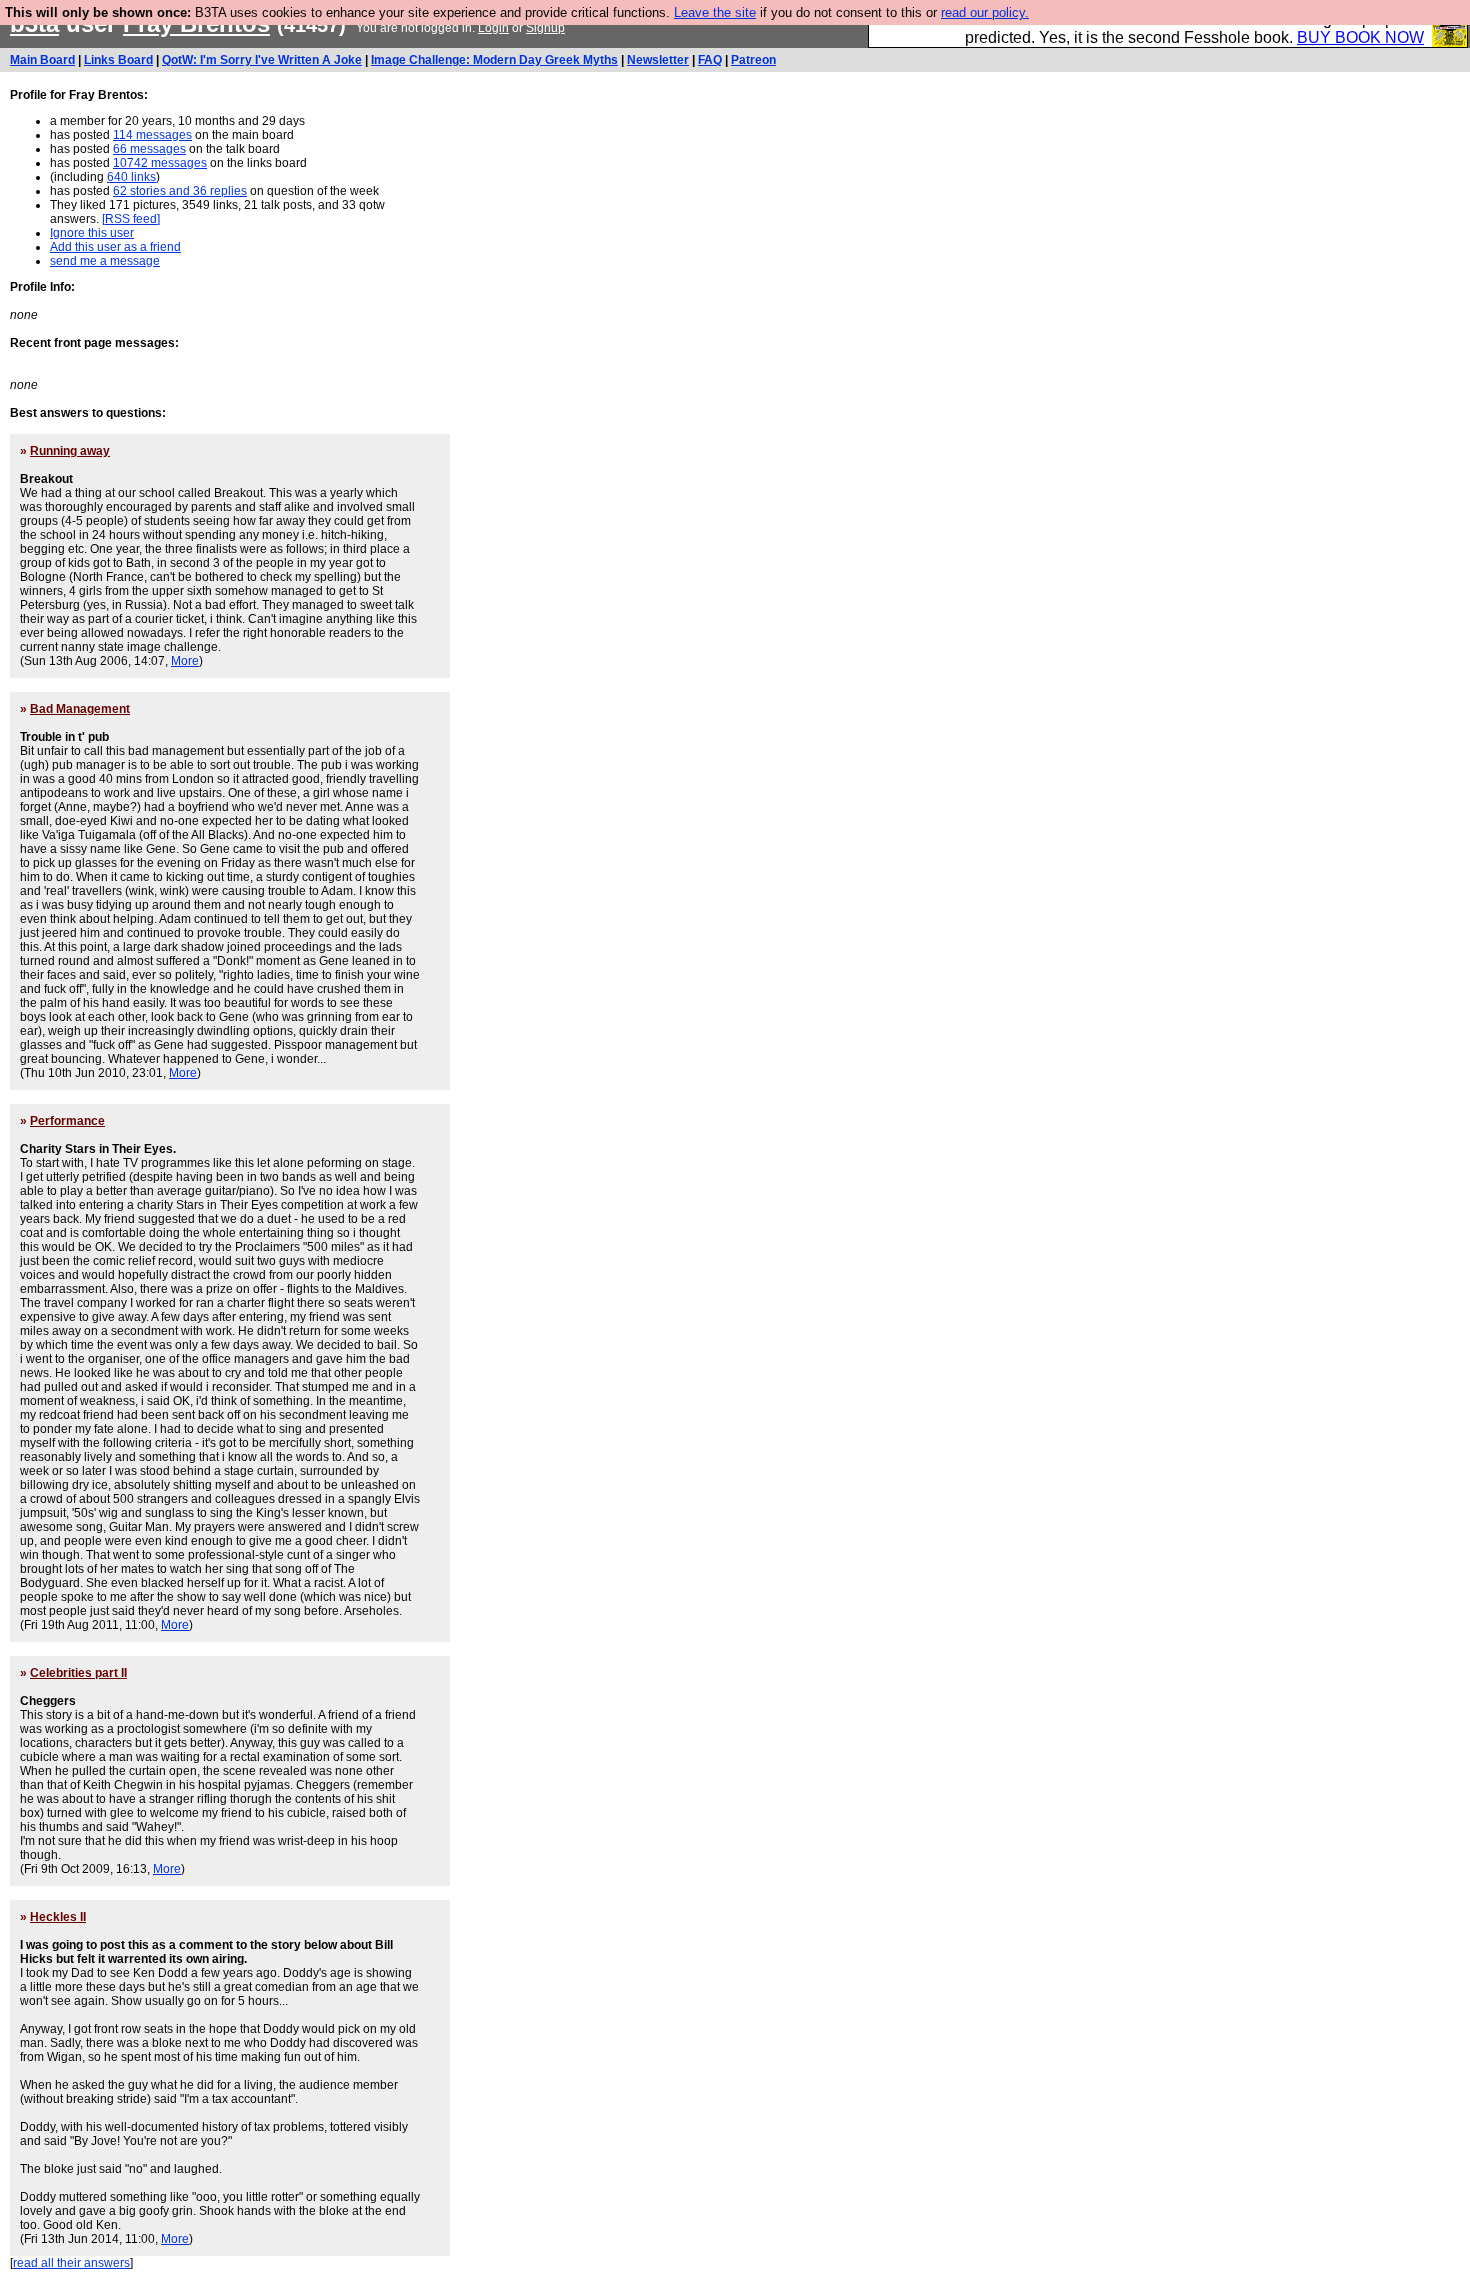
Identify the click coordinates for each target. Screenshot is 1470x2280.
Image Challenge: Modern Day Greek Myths (494, 60)
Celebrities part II (78, 1673)
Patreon (753, 60)
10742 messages (160, 163)
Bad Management (80, 709)
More (185, 661)
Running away (70, 451)
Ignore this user (92, 233)
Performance (67, 1121)
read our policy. (985, 12)
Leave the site (715, 12)
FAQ (710, 60)
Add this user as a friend (115, 247)
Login (493, 28)
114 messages (152, 135)
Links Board (118, 60)
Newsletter (658, 60)
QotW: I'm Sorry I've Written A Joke (262, 60)
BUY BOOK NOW (1360, 37)
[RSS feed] (131, 219)
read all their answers (71, 2263)
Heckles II (58, 1917)
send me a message (105, 261)
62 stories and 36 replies (180, 191)
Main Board (42, 60)
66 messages (149, 149)
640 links (131, 177)
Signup (545, 28)
